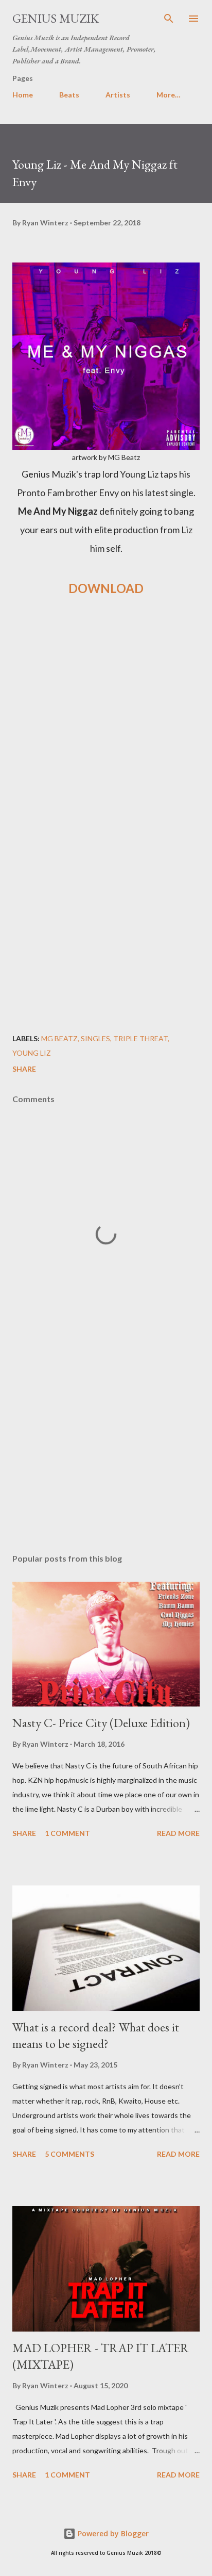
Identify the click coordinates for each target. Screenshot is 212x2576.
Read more (178, 1833)
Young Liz (32, 1053)
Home (23, 95)
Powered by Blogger (112, 2533)
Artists (118, 95)
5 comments (69, 2154)
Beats (69, 95)
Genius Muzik (56, 18)
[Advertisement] (106, 755)
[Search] (169, 19)
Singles (95, 1038)
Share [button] (24, 1069)
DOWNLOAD (106, 588)
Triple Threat (140, 1038)
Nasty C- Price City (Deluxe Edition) (101, 1723)
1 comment (67, 1833)
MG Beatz (59, 1038)
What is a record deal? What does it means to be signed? (96, 2035)
